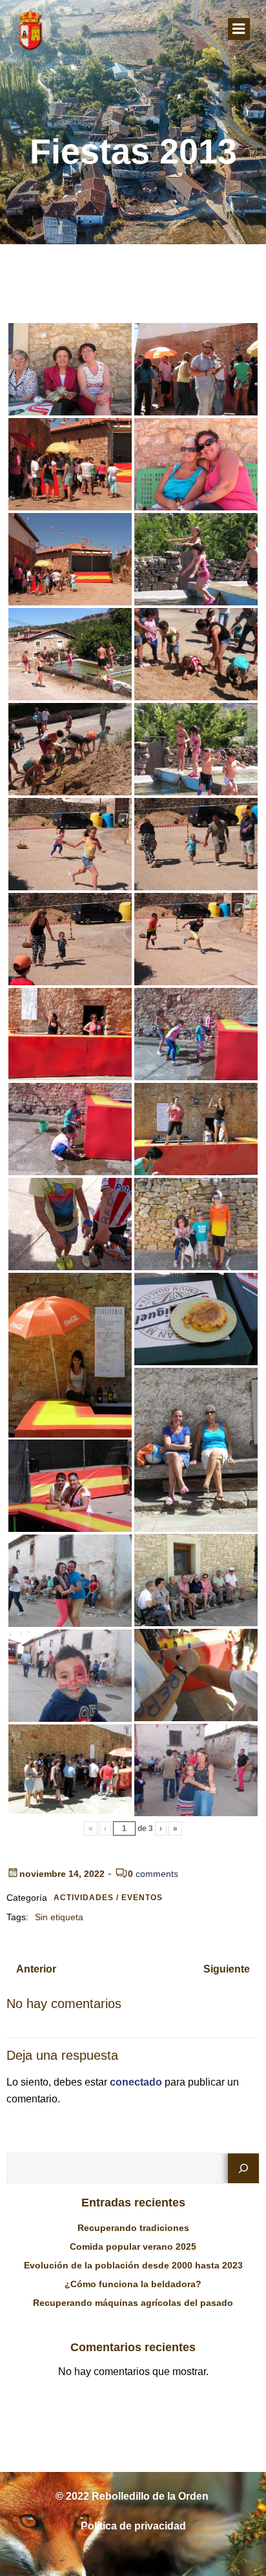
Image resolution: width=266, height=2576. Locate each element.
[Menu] (239, 29)
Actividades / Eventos (108, 1898)
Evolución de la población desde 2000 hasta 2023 (133, 2265)
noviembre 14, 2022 (62, 1874)
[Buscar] (243, 2168)
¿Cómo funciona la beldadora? (133, 2284)
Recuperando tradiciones (133, 2228)
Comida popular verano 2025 (133, 2246)
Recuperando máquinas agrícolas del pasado (133, 2303)
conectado (136, 2082)
